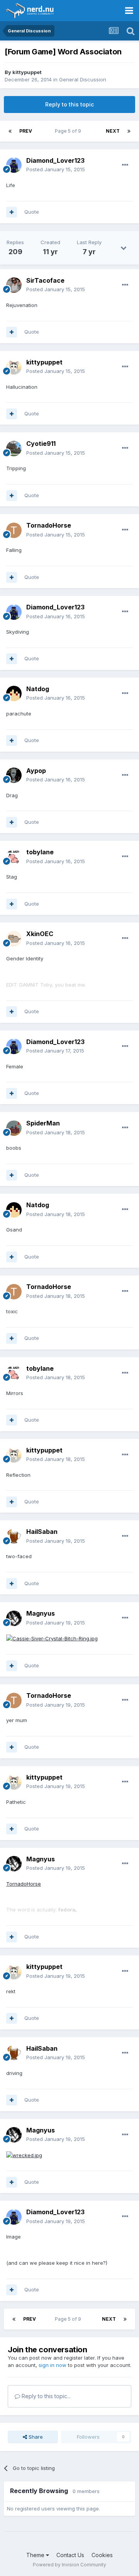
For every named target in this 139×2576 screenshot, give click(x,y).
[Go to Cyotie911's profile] (14, 449)
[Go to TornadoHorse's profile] (14, 530)
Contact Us (70, 2555)
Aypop (36, 771)
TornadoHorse (49, 525)
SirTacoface (45, 280)
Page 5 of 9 (69, 131)
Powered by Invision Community (69, 2565)
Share (35, 2437)
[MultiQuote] (12, 212)
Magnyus (41, 1613)
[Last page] (129, 131)
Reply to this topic (69, 104)
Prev (26, 131)
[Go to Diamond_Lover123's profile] (14, 165)
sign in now (53, 2365)
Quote (32, 212)
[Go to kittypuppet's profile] (14, 367)
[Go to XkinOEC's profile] (14, 939)
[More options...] (125, 165)
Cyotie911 (41, 444)
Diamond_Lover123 (55, 160)
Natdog (38, 689)
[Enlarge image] (52, 1638)
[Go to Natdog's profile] (14, 693)
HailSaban (42, 1532)
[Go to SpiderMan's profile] (14, 1128)
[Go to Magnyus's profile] (14, 1618)
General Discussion (83, 79)
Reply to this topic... (45, 2396)
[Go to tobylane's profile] (14, 857)
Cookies (102, 2555)
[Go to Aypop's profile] (14, 775)
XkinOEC (40, 934)
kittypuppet (27, 72)
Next (113, 131)
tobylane (40, 852)
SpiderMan (43, 1123)
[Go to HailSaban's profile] (14, 1537)
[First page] (10, 131)
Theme (36, 2555)
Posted (56, 169)
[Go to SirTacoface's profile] (14, 285)
